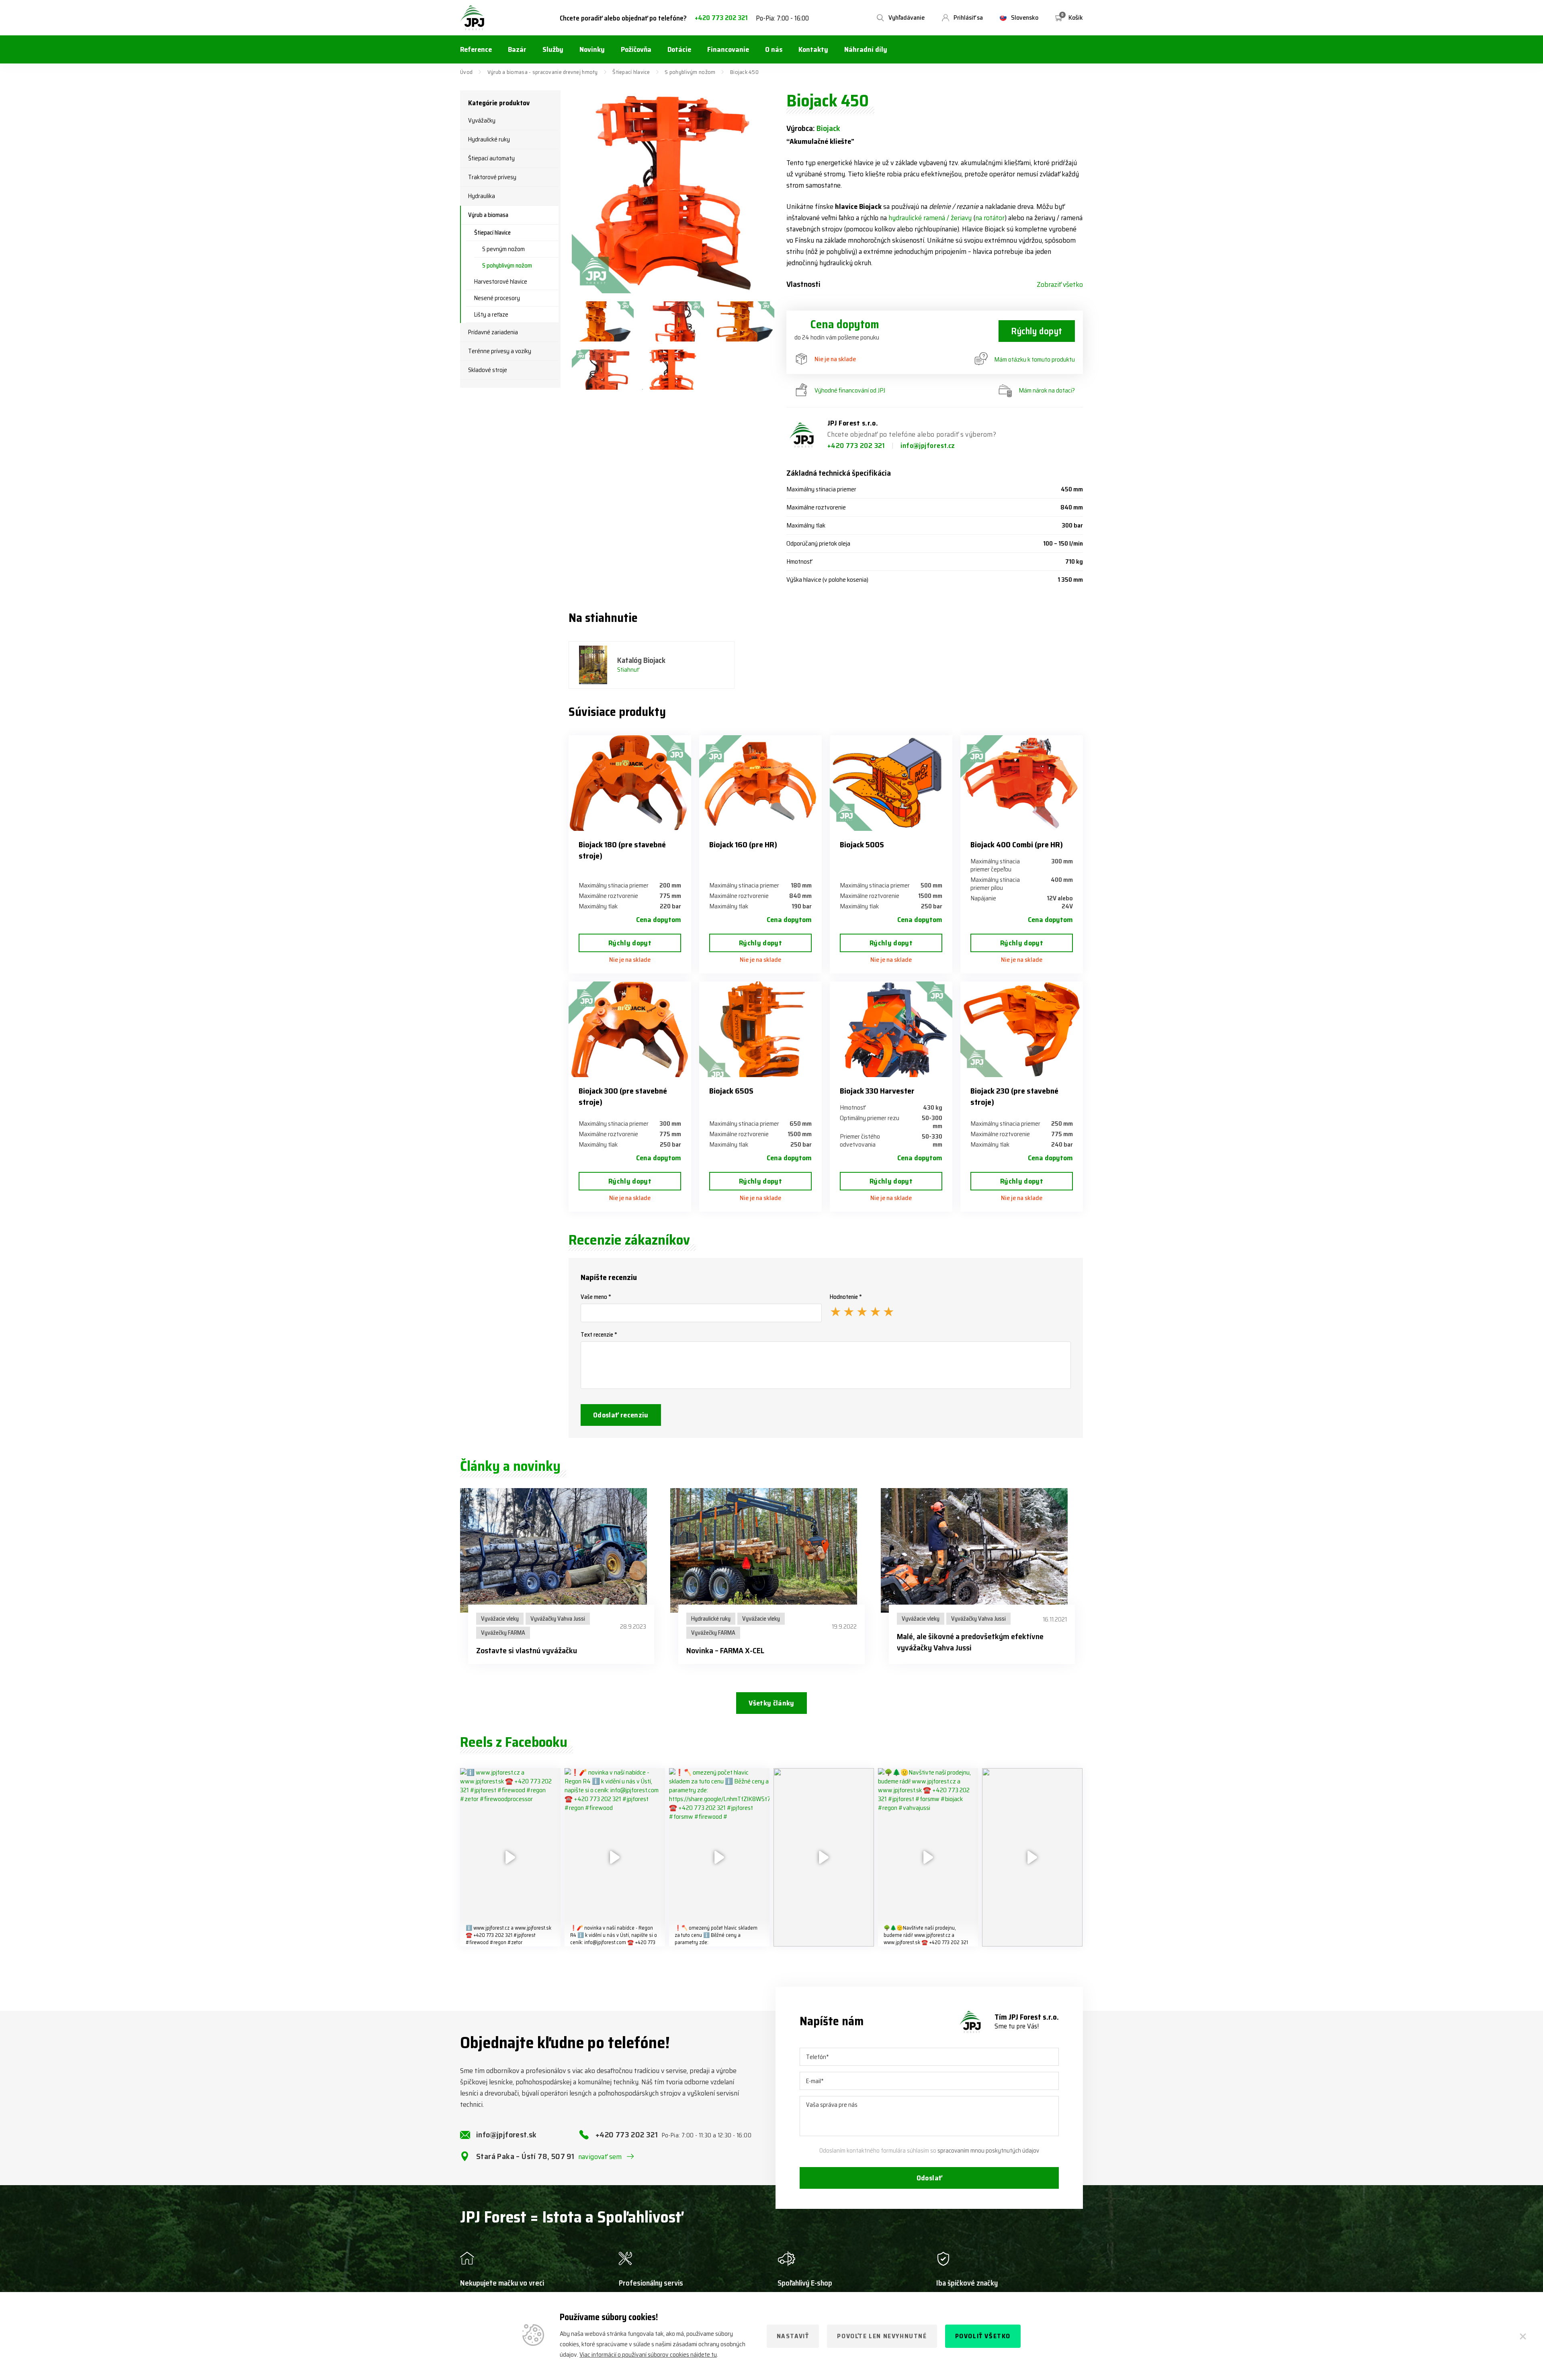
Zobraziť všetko (1060, 284)
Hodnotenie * (846, 1297)
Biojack (828, 128)
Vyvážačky (482, 121)
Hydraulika (482, 196)
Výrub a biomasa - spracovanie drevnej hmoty (543, 72)
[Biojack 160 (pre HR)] (760, 783)
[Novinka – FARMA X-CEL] (771, 1550)
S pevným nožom (503, 249)
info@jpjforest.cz (928, 446)
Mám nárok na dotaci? (1047, 390)
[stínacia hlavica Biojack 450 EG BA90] (673, 321)
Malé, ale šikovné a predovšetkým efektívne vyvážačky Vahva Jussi (970, 1642)
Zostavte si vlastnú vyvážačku (527, 1650)
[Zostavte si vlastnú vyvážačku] (561, 1550)
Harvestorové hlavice (501, 282)
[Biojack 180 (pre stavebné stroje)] (630, 783)
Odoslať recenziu (621, 1415)
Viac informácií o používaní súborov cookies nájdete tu (648, 2354)
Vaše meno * (596, 1297)
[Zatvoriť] (1523, 2336)
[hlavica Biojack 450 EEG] (743, 321)
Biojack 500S (862, 844)
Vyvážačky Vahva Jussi (558, 1619)
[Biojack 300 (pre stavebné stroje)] (630, 1029)
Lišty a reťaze (491, 315)
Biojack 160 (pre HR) (743, 844)
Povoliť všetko (983, 2336)
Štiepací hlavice (631, 72)
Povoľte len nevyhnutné (882, 2336)
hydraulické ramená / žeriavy (930, 218)
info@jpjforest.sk (506, 2135)
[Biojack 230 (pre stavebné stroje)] (1022, 1029)
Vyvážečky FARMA (503, 1633)
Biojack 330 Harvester (877, 1091)
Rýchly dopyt (1037, 331)
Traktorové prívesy (492, 177)
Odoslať (929, 2178)
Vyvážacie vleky (500, 1619)
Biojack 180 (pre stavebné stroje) (622, 850)
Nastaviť (793, 2336)
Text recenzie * (599, 1335)
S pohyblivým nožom (690, 72)
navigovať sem (600, 2157)
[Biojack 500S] (891, 783)
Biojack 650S (731, 1091)
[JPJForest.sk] (473, 18)
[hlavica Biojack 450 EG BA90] (603, 370)
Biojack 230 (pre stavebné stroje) (1014, 1096)
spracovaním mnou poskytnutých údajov (988, 2151)
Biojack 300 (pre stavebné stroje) (623, 1096)
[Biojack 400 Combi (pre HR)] (1022, 783)
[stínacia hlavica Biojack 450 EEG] (603, 321)
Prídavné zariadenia (493, 332)
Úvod (466, 72)
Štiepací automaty (491, 158)
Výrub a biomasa (488, 215)
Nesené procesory (497, 298)
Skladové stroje (488, 370)
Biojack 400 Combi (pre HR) (1017, 844)
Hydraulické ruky (489, 139)
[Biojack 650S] (760, 1029)
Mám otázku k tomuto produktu (1034, 359)
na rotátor (990, 218)
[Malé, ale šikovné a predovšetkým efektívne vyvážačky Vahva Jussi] (982, 1550)
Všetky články (771, 1703)
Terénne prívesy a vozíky (500, 351)
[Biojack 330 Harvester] (891, 1029)
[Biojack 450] (673, 192)
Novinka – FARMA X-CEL (725, 1650)
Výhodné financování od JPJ (850, 390)
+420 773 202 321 (721, 18)
